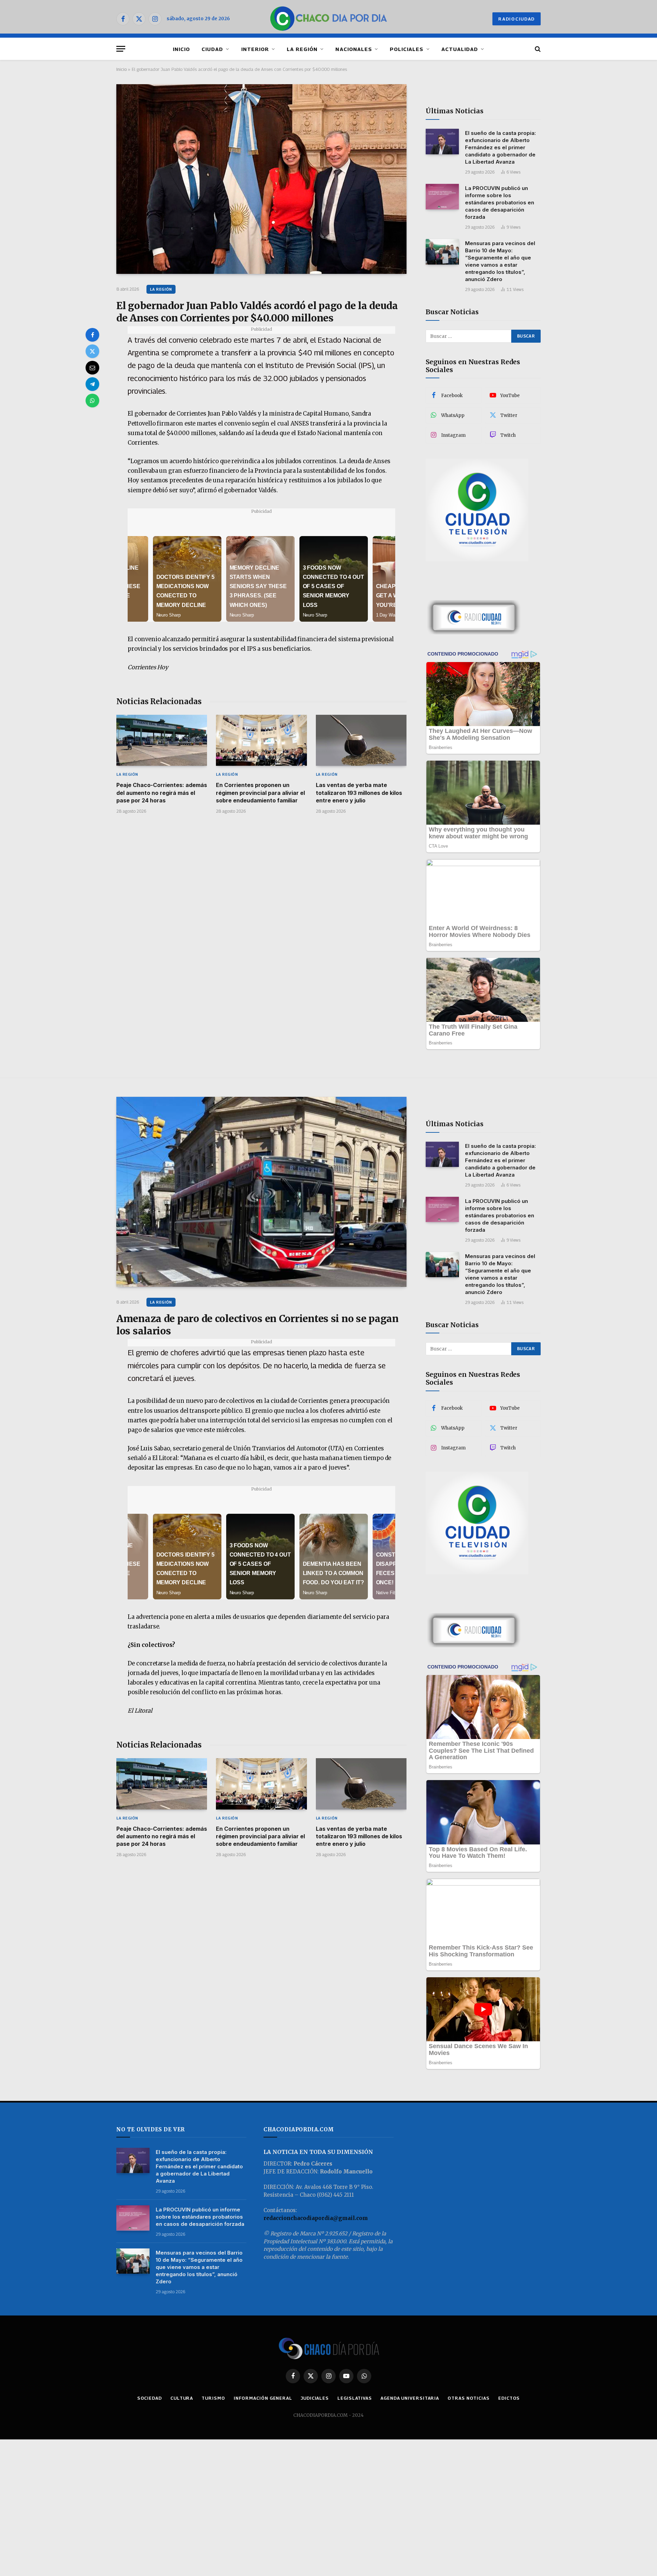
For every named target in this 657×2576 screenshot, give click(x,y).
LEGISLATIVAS (355, 2398)
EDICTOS (509, 2398)
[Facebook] (92, 335)
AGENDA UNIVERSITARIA (410, 2398)
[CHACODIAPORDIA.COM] (329, 19)
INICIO (181, 49)
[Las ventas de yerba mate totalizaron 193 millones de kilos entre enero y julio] (361, 740)
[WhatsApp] (92, 401)
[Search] (537, 49)
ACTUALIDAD (460, 49)
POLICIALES (407, 49)
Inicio (121, 69)
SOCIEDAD (150, 2398)
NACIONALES (354, 49)
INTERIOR (255, 49)
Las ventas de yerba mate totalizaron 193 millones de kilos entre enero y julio (359, 793)
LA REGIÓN (302, 49)
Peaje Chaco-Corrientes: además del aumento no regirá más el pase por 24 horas (162, 793)
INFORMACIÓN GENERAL (263, 2398)
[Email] (92, 368)
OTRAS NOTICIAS (469, 2398)
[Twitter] (92, 351)
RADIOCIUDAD (517, 19)
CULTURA (182, 2398)
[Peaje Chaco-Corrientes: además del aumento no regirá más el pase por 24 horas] (162, 740)
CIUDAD (212, 49)
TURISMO (213, 2398)
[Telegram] (92, 384)
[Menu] (121, 49)
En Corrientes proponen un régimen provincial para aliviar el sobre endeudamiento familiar (260, 793)
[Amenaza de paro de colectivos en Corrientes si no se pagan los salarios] (261, 1192)
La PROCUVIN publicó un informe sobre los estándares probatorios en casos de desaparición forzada (500, 202)
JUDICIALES (315, 2398)
